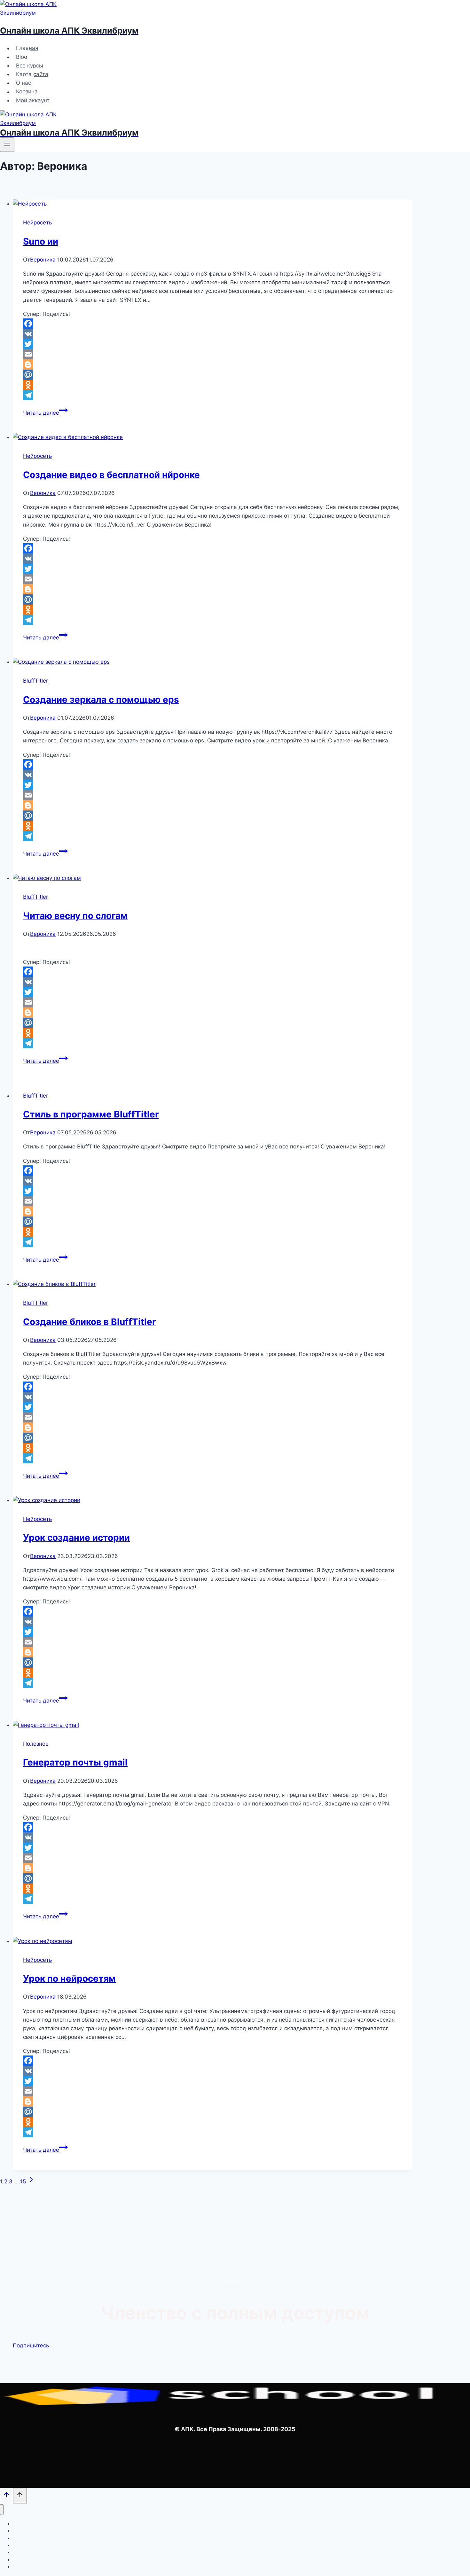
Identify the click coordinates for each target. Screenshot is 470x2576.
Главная (27, 48)
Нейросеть (37, 223)
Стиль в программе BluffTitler (91, 1114)
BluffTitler (35, 681)
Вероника (43, 260)
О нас (23, 83)
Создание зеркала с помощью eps (101, 700)
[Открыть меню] (7, 145)
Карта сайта (32, 74)
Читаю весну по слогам (75, 916)
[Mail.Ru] (213, 375)
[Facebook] (213, 324)
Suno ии (41, 241)
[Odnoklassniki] (213, 385)
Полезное (36, 1744)
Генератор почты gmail (75, 1762)
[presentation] (213, 204)
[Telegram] (213, 395)
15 (23, 2181)
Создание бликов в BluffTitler (89, 1322)
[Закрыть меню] (2, 2510)
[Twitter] (213, 344)
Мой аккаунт (33, 100)
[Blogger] (213, 364)
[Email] (213, 354)
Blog (22, 57)
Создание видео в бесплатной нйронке (111, 475)
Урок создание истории (76, 1538)
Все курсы (30, 66)
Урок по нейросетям (69, 1978)
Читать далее (45, 413)
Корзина (27, 92)
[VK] (213, 334)
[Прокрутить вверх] (6, 2496)
